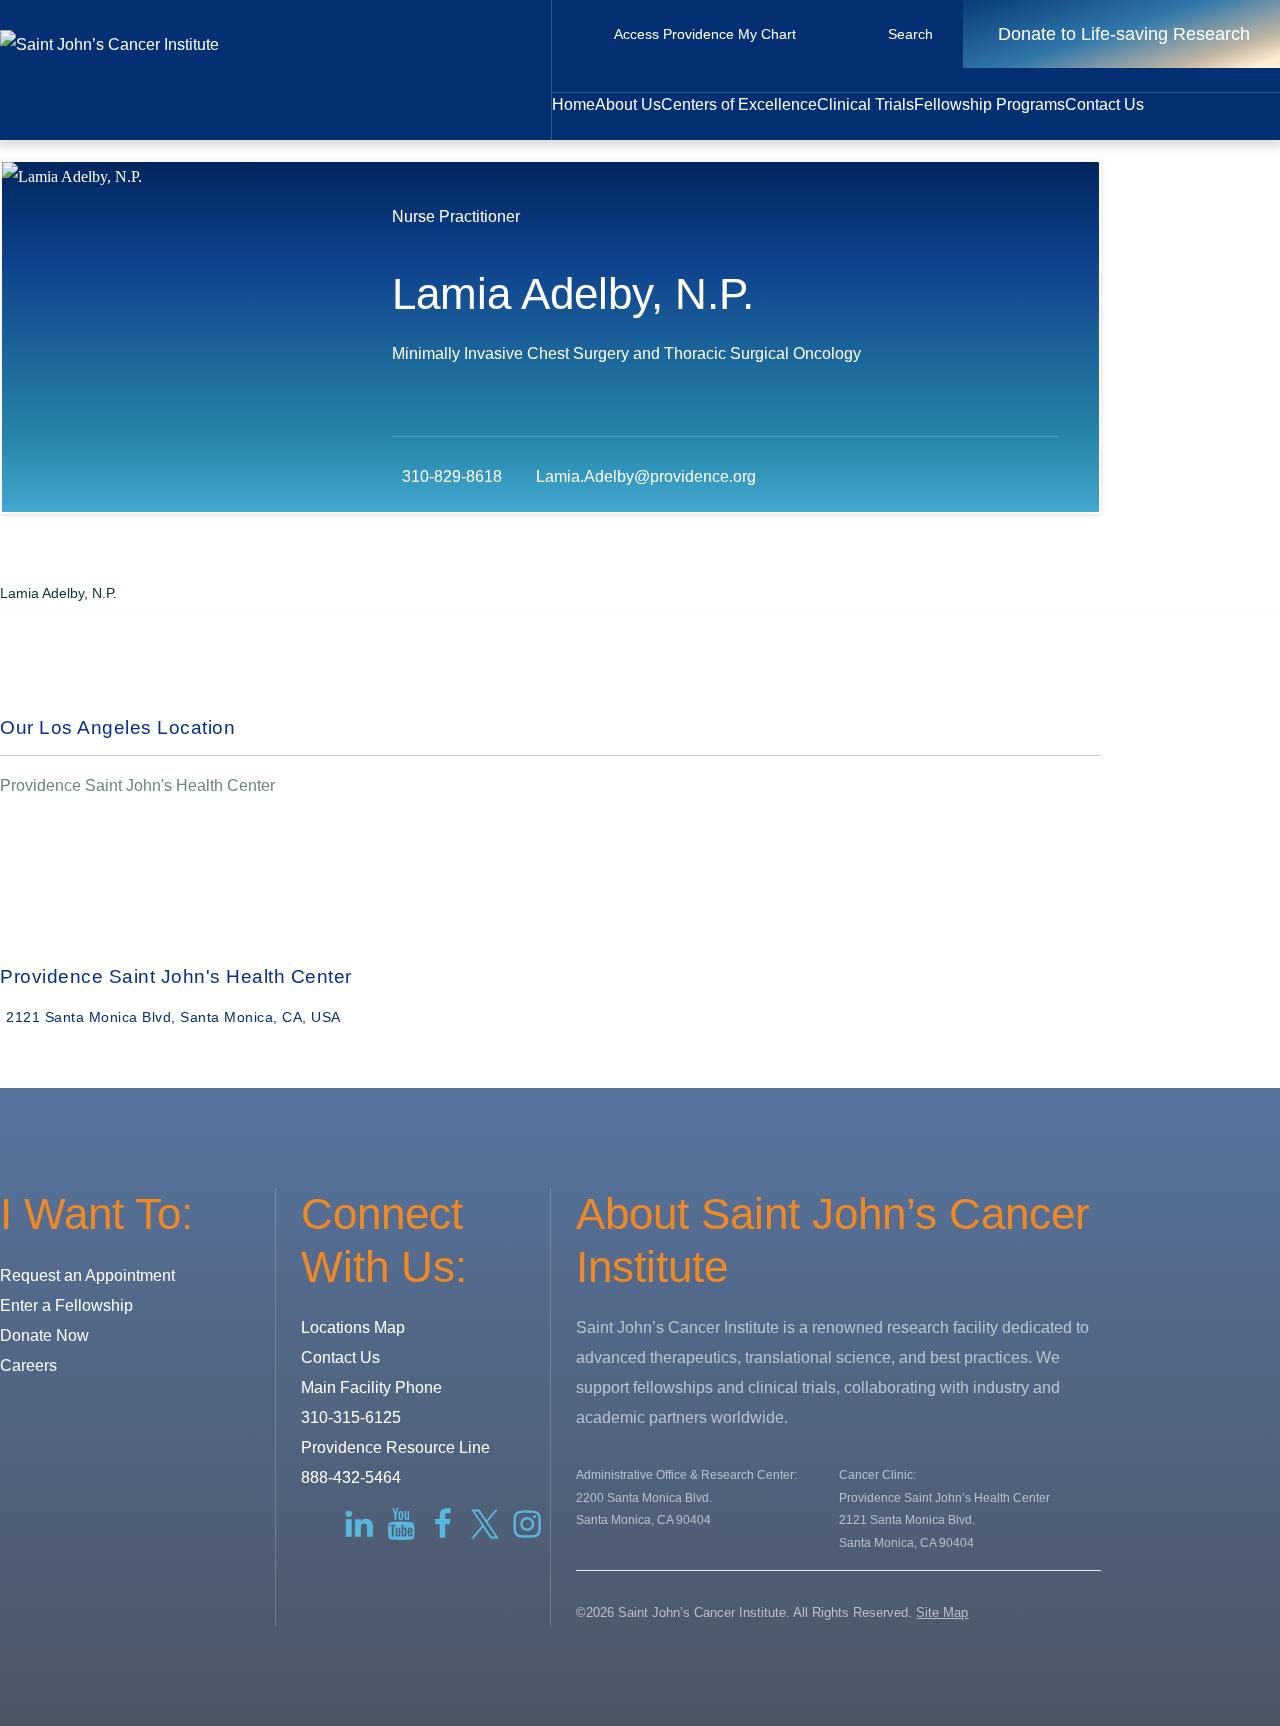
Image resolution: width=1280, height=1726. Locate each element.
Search (910, 34)
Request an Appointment (87, 1275)
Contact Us (1104, 104)
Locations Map (353, 1327)
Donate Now (44, 1335)
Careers (28, 1365)
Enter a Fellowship (66, 1305)
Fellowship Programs (989, 104)
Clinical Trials (865, 104)
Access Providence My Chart (705, 34)
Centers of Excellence (739, 104)
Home (573, 104)
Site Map (942, 1612)
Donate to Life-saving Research (1124, 34)
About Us (628, 104)
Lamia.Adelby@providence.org (646, 476)
